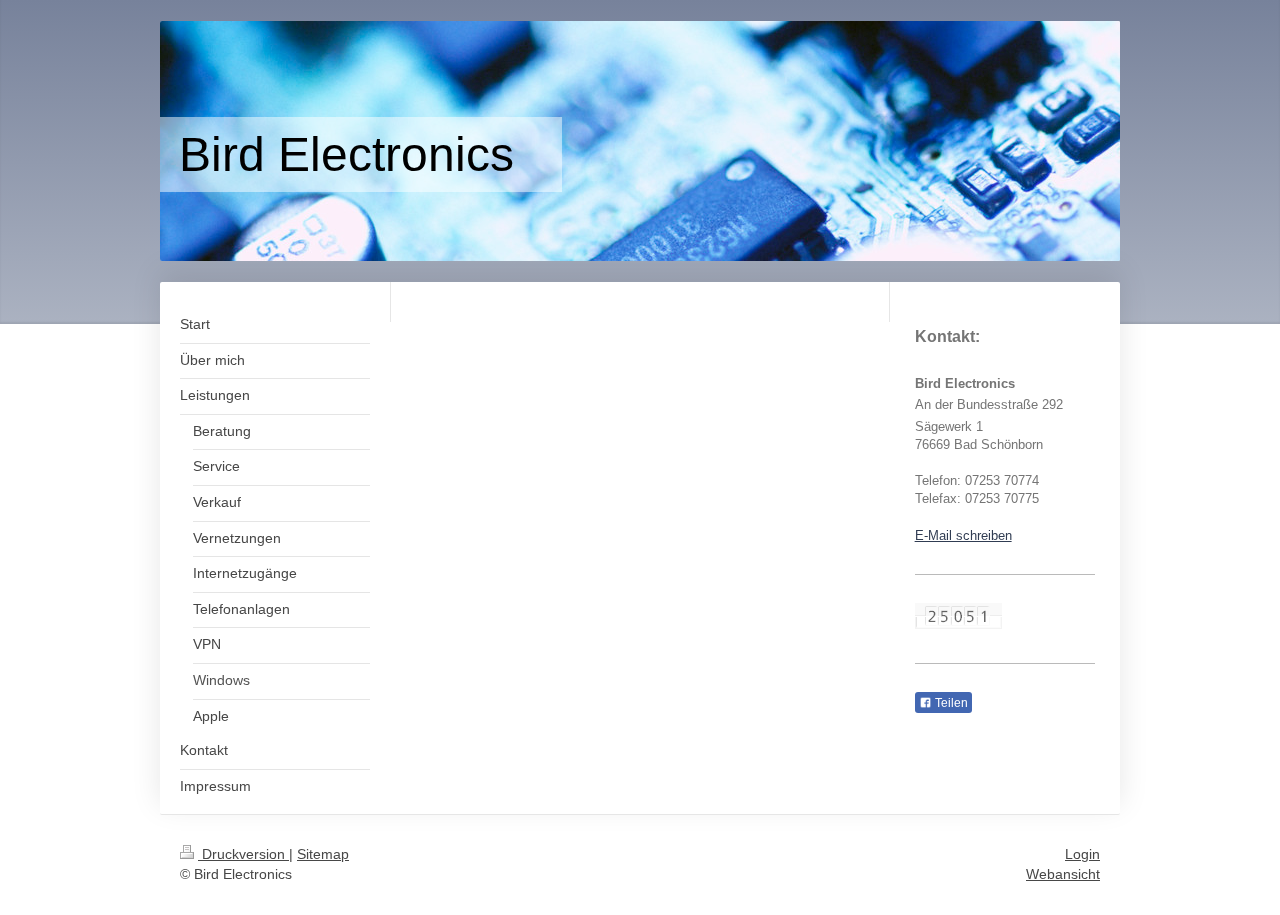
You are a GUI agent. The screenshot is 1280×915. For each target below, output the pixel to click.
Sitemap (323, 854)
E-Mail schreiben (963, 535)
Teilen (950, 703)
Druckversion (243, 854)
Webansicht (1063, 874)
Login (1082, 854)
